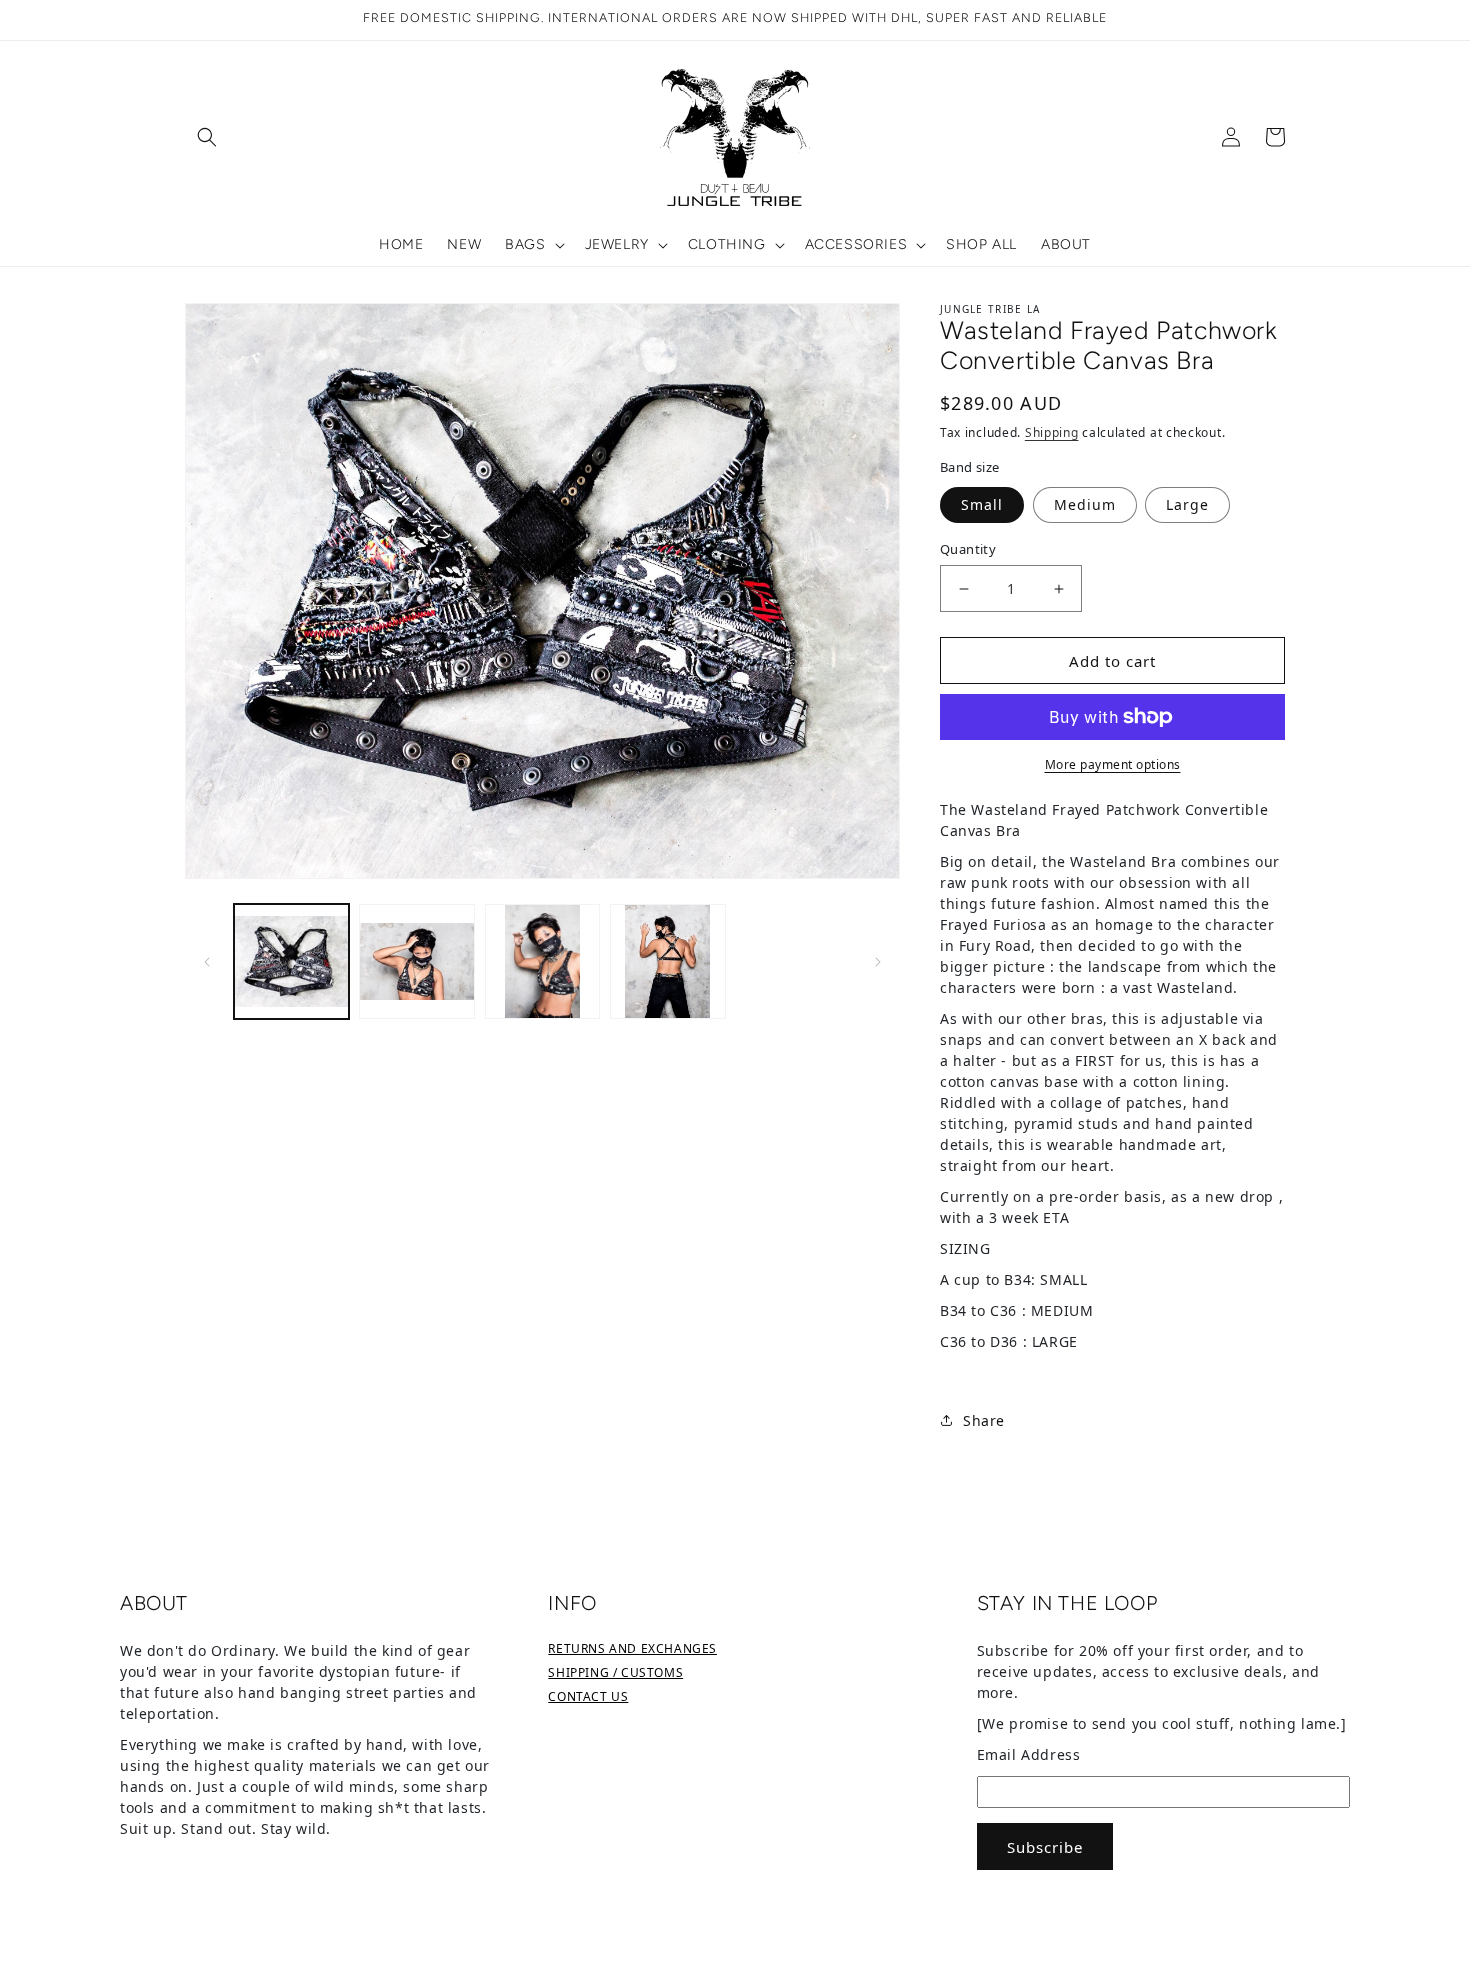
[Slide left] (207, 961)
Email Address (1029, 1754)
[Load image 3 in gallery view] (542, 961)
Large (1187, 504)
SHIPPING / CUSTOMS (615, 1672)
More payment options (1113, 764)
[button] (207, 137)
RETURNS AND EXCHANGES (632, 1648)
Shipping (1052, 432)
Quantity (968, 549)
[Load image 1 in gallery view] (291, 961)
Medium (1085, 504)
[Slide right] (878, 961)
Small (982, 504)
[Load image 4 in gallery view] (667, 961)
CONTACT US (588, 1696)
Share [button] (984, 1420)
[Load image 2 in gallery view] (416, 961)
